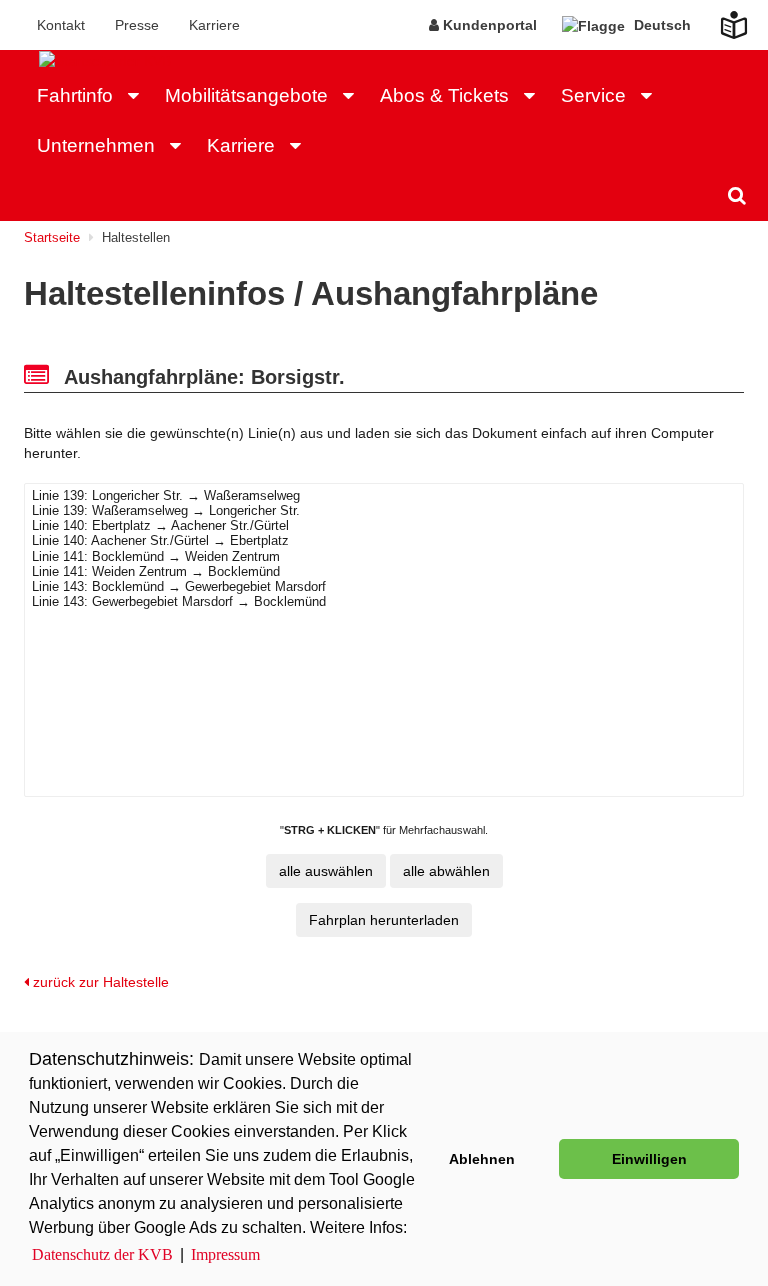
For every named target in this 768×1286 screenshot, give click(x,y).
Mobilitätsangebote (246, 95)
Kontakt (61, 25)
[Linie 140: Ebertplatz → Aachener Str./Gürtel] (384, 526)
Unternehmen (96, 145)
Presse (137, 25)
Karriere (214, 25)
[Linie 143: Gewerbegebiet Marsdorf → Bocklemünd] (384, 602)
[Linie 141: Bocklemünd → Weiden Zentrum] (384, 557)
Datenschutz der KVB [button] (102, 1254)
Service (593, 95)
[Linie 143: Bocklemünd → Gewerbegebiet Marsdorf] (384, 587)
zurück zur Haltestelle (99, 982)
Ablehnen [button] (482, 1159)
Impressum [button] (225, 1254)
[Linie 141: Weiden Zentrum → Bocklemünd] (384, 572)
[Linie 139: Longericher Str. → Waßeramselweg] (384, 496)
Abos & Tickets (444, 95)
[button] (139, 96)
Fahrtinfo (75, 95)
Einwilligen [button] (649, 1159)
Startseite (52, 237)
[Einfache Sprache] (722, 19)
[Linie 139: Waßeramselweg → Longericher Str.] (384, 511)
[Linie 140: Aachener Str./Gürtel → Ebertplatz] (384, 541)
